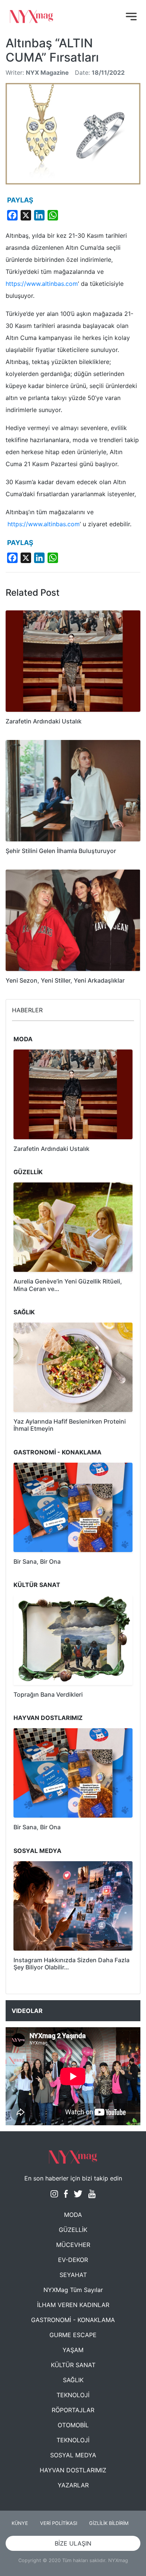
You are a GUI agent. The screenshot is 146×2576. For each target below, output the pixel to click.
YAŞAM (73, 2350)
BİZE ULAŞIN (73, 2543)
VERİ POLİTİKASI (59, 2523)
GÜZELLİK (73, 2230)
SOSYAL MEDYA (73, 2455)
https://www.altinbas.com (42, 284)
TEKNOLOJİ (73, 2395)
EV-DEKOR (73, 2260)
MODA (73, 2215)
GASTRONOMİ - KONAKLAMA (73, 2320)
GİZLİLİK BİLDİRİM (109, 2523)
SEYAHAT (73, 2275)
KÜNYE (20, 2523)
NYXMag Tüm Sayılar (73, 2290)
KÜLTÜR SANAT (73, 2365)
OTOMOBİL (73, 2425)
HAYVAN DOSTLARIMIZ (73, 2470)
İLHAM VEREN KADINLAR (73, 2305)
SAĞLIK (73, 2380)
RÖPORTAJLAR (73, 2410)
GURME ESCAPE (73, 2335)
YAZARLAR (73, 2485)
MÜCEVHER (73, 2245)
